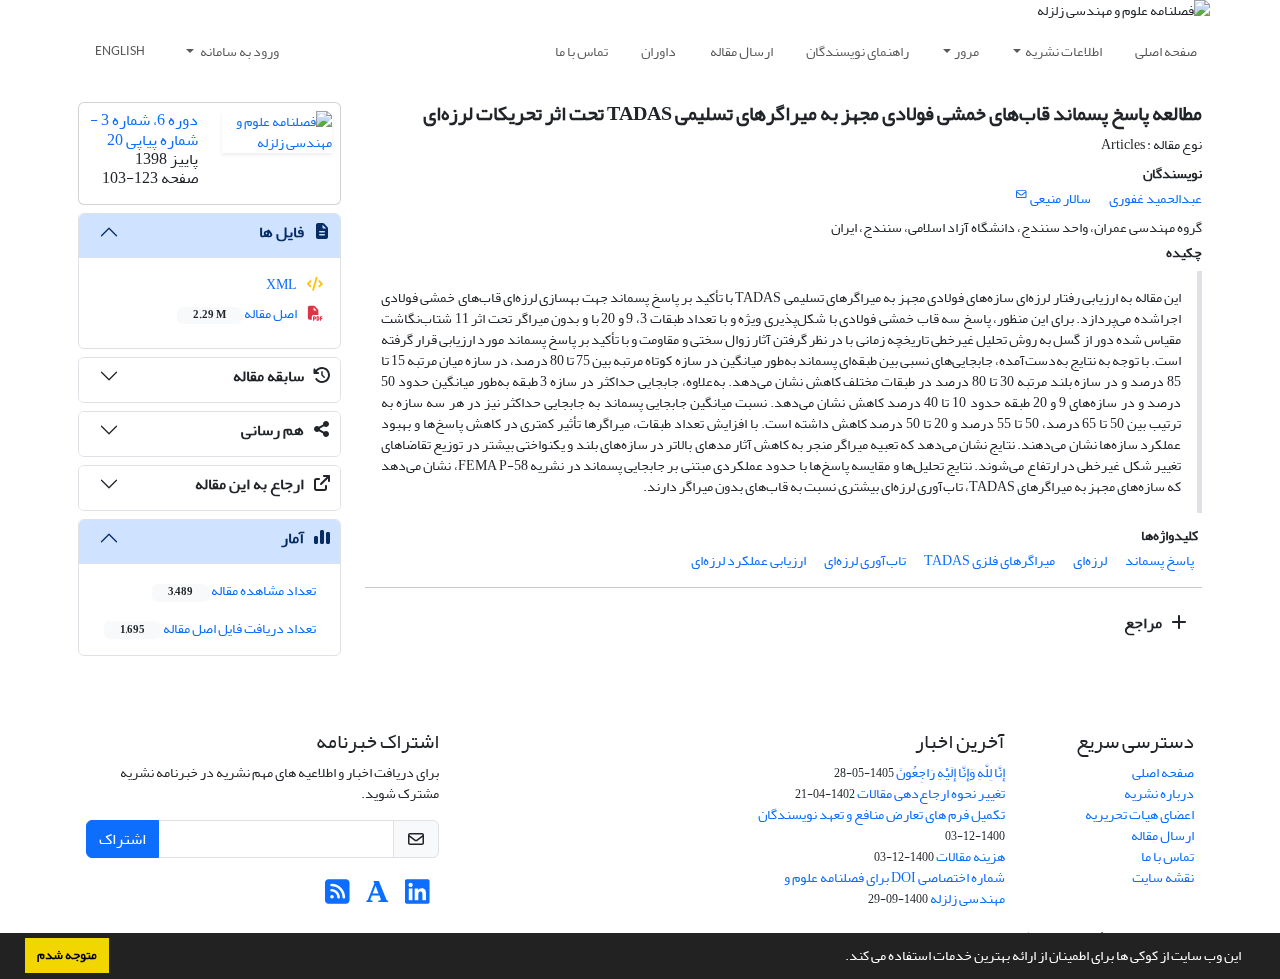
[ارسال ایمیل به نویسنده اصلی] (1021, 195)
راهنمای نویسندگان (857, 51)
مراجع (1144, 623)
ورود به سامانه (238, 51)
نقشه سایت (1163, 877)
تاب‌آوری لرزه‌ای (865, 560)
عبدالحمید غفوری (1155, 198)
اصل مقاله (246, 313)
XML (282, 284)
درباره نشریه (1159, 793)
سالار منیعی (1060, 198)
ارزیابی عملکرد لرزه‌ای (748, 560)
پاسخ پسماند (1159, 560)
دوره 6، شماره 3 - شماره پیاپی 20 (144, 129)
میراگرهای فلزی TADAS (989, 560)
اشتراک (122, 839)
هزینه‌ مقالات (970, 856)
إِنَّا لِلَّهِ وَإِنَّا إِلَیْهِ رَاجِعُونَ (950, 772)
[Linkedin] (417, 897)
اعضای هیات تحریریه (1139, 814)
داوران (658, 51)
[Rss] (337, 897)
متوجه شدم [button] (67, 955)
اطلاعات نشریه (1063, 51)
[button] (840, 958)
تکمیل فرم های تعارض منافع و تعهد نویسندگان (881, 814)
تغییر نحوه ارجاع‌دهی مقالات (931, 793)
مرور (966, 51)
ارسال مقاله (741, 51)
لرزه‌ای (1090, 560)
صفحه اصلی (1166, 51)
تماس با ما (581, 51)
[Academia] (377, 897)
